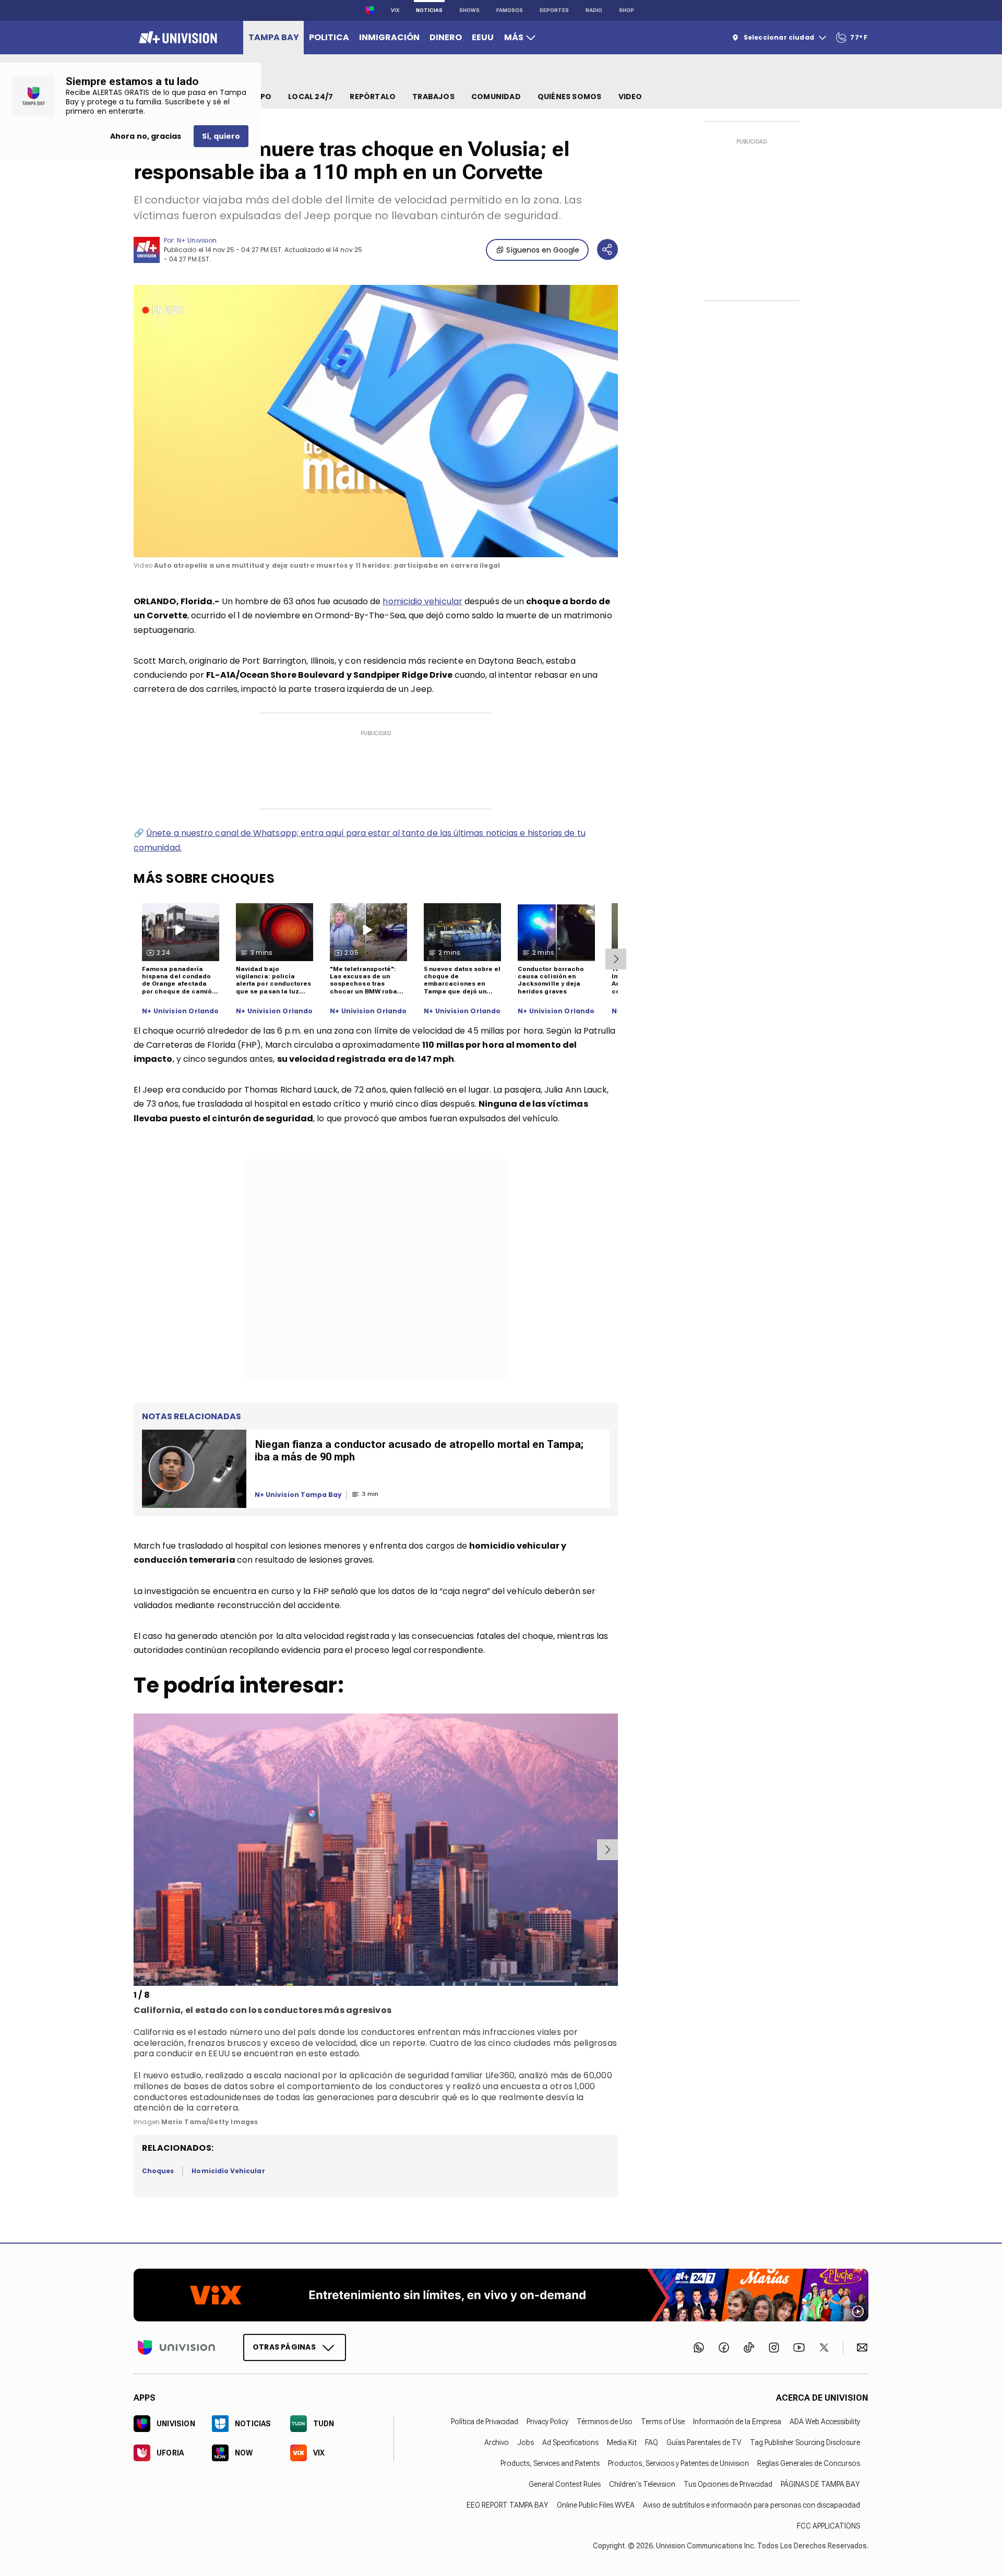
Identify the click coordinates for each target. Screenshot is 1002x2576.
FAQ (652, 2442)
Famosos (510, 10)
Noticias (429, 10)
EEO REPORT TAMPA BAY (508, 2505)
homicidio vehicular (422, 601)
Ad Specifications (570, 2442)
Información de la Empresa (737, 2421)
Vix (395, 10)
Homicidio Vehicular (228, 2171)
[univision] (177, 38)
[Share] (607, 249)
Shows (469, 10)
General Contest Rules (565, 2484)
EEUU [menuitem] (483, 37)
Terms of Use (663, 2421)
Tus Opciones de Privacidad (728, 2484)
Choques (158, 2171)
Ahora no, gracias (146, 136)
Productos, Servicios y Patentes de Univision (678, 2463)
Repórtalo (373, 97)
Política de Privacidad (485, 2421)
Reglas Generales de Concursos (809, 2463)
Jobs (526, 2442)
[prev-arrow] (135, 1850)
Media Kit (622, 2442)
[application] (376, 421)
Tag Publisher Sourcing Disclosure (805, 2442)
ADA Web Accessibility (825, 2421)
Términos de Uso (605, 2421)
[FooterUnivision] (176, 2347)
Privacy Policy (547, 2421)
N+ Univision (197, 240)
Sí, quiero (221, 136)
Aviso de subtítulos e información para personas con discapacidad (751, 2505)
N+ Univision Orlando (181, 1011)
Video (630, 97)
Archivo (497, 2442)
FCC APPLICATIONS (828, 2525)
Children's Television (642, 2484)
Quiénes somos (570, 97)
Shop (627, 10)
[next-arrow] (616, 959)
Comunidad (496, 97)
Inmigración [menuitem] (389, 37)
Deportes (554, 10)
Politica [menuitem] (329, 37)
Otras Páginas (284, 2346)
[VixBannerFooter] (501, 2295)
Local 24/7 (311, 97)
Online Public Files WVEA (596, 2505)
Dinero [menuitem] (446, 37)
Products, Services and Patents (550, 2463)
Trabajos (433, 97)
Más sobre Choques (204, 878)
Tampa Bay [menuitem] (274, 37)
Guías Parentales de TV (704, 2442)
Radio (594, 10)
